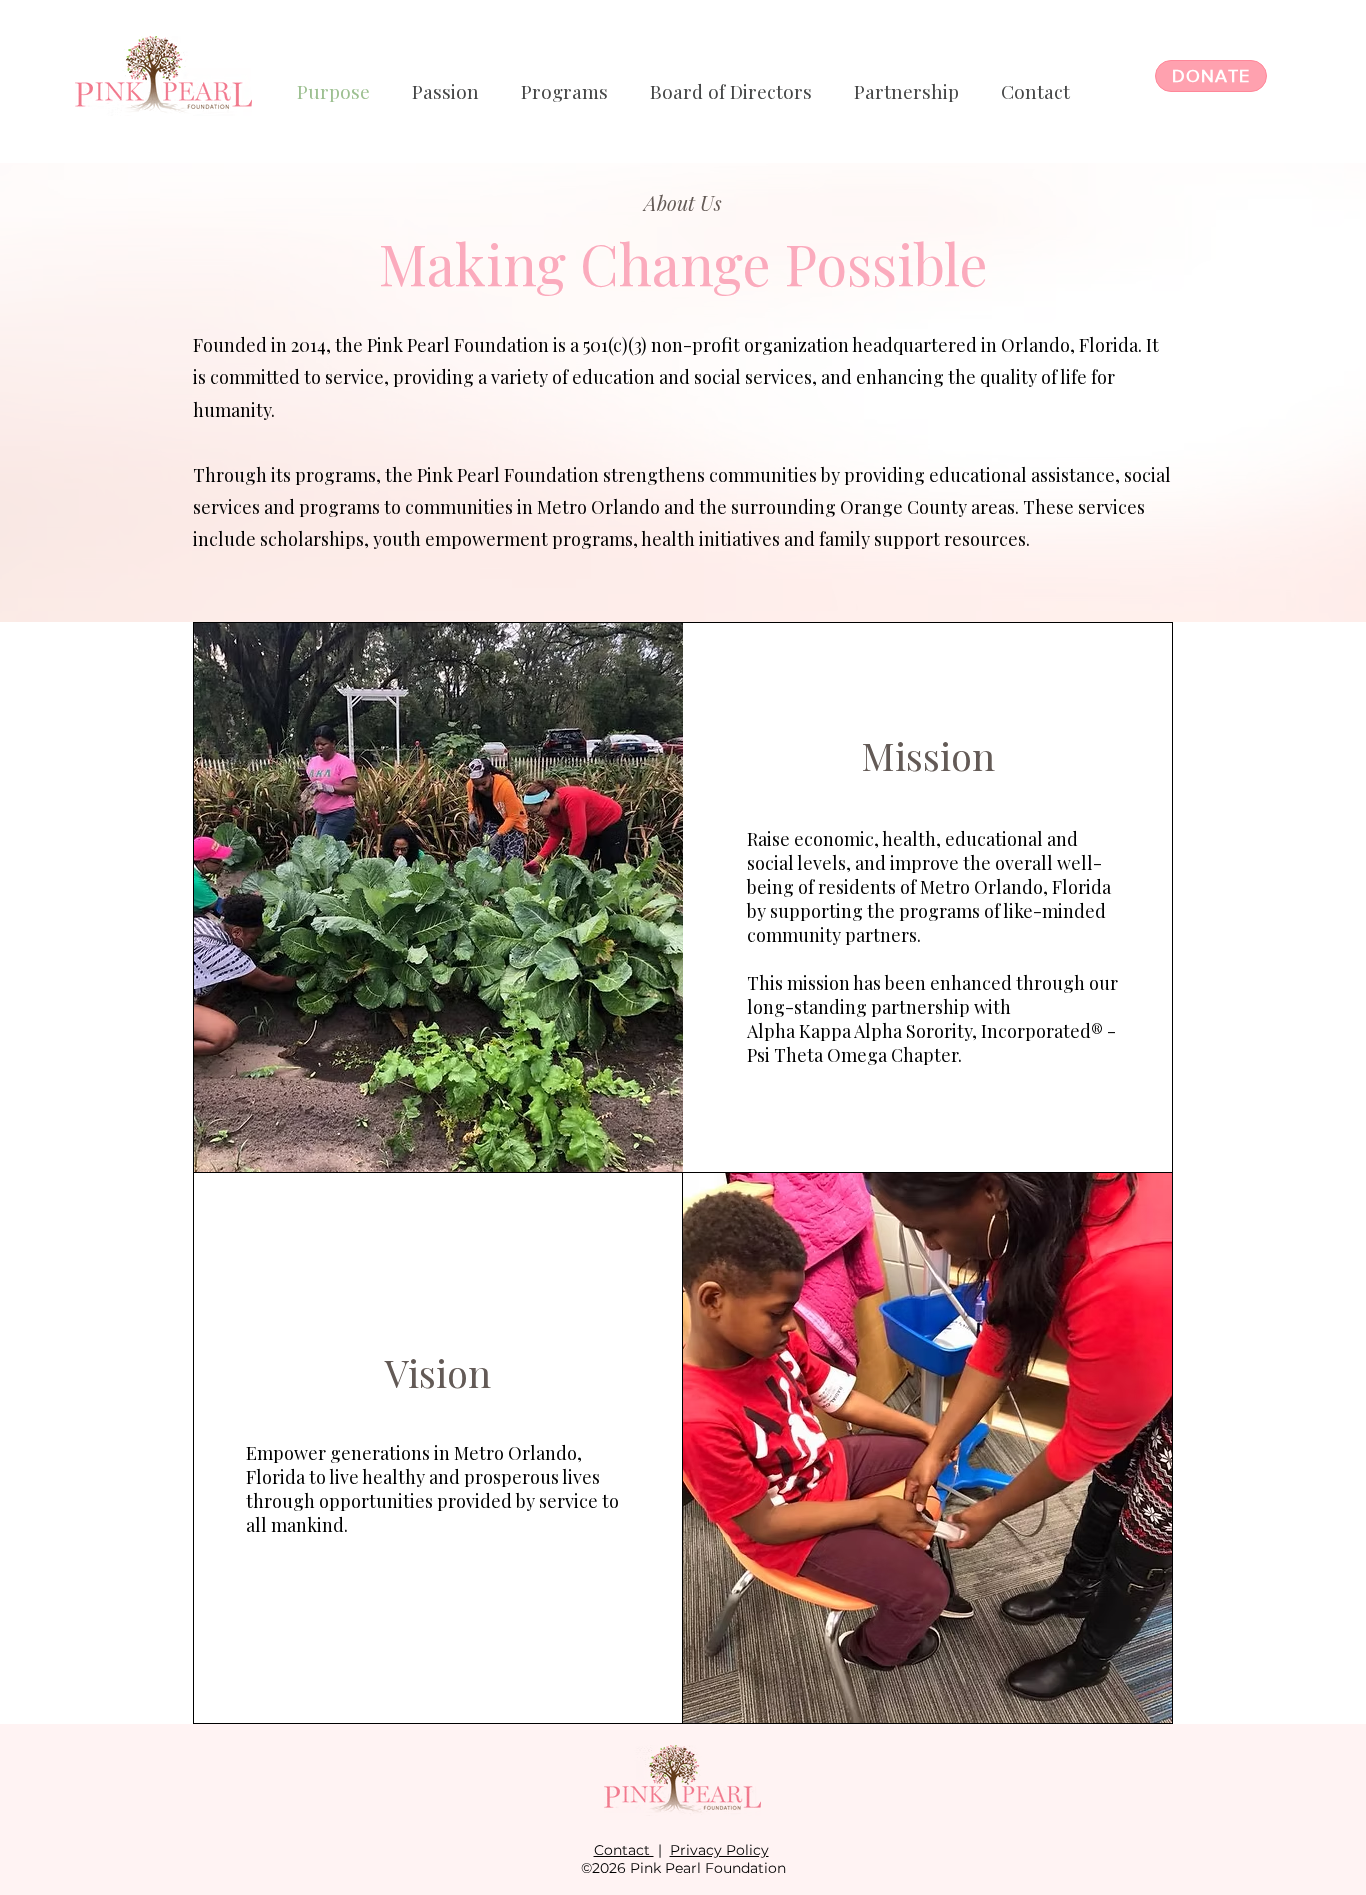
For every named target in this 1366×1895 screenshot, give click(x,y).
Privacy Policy (719, 1850)
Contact (624, 1850)
